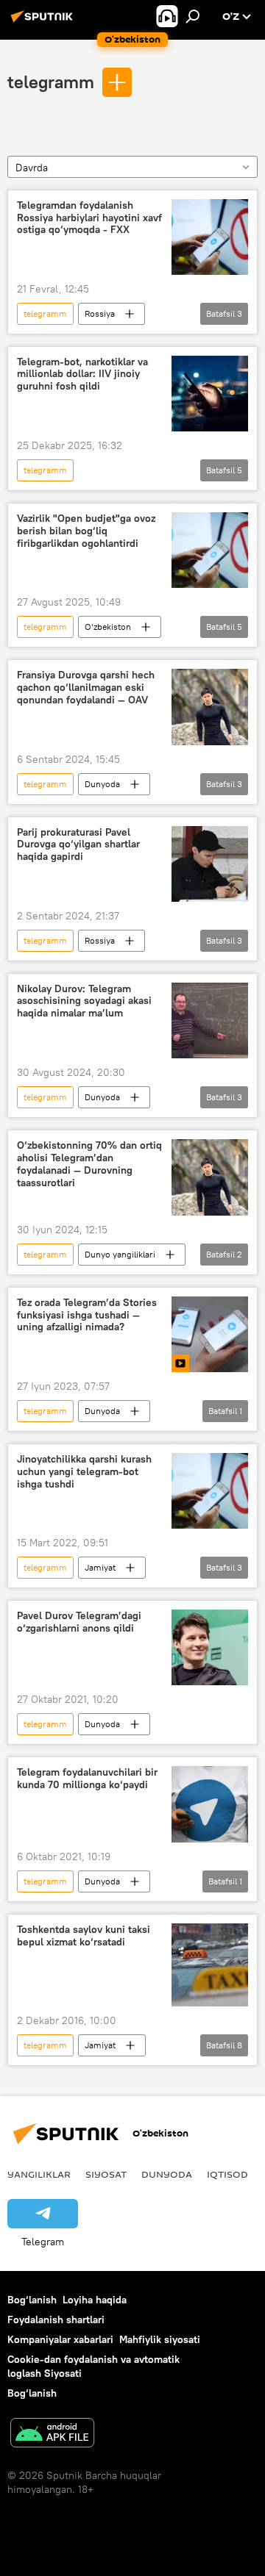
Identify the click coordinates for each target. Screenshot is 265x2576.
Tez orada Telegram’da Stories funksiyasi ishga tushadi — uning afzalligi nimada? (87, 1315)
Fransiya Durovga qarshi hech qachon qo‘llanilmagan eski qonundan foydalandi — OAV (86, 688)
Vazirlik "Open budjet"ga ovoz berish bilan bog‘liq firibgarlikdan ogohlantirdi (86, 531)
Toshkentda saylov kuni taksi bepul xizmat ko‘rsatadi (84, 1936)
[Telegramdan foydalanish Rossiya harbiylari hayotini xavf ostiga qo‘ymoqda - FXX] (210, 237)
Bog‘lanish (32, 2300)
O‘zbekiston (108, 627)
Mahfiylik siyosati (160, 2339)
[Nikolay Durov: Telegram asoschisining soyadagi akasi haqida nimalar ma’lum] (210, 1021)
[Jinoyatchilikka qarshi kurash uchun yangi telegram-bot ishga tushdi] (210, 1491)
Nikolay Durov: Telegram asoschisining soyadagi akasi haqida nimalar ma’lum (84, 1001)
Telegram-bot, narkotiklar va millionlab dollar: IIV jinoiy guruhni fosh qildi (82, 374)
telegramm (51, 82)
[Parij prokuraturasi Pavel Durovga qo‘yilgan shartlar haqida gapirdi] (210, 864)
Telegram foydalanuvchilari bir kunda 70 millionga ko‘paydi (87, 1779)
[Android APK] (52, 2435)
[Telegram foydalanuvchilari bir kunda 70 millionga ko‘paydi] (210, 1804)
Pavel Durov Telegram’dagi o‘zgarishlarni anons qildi (79, 1622)
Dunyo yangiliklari (120, 1254)
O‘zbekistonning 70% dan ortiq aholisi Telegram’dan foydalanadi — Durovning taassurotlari (89, 1164)
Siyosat (106, 2174)
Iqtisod (227, 2174)
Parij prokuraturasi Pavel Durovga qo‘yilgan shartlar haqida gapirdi (78, 845)
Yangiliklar (39, 2174)
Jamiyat (100, 1567)
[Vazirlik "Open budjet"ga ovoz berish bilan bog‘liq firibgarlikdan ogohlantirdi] (210, 550)
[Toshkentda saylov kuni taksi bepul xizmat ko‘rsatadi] (210, 1965)
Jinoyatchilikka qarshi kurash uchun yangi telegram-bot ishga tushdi (84, 1472)
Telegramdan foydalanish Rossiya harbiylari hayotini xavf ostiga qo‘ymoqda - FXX (89, 218)
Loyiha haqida (95, 2300)
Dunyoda (102, 784)
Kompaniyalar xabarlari (60, 2339)
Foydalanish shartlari (56, 2320)
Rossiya (100, 313)
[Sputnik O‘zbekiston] (44, 22)
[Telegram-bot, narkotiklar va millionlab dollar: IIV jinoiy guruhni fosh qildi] (210, 394)
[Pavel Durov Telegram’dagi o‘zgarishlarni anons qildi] (210, 1647)
